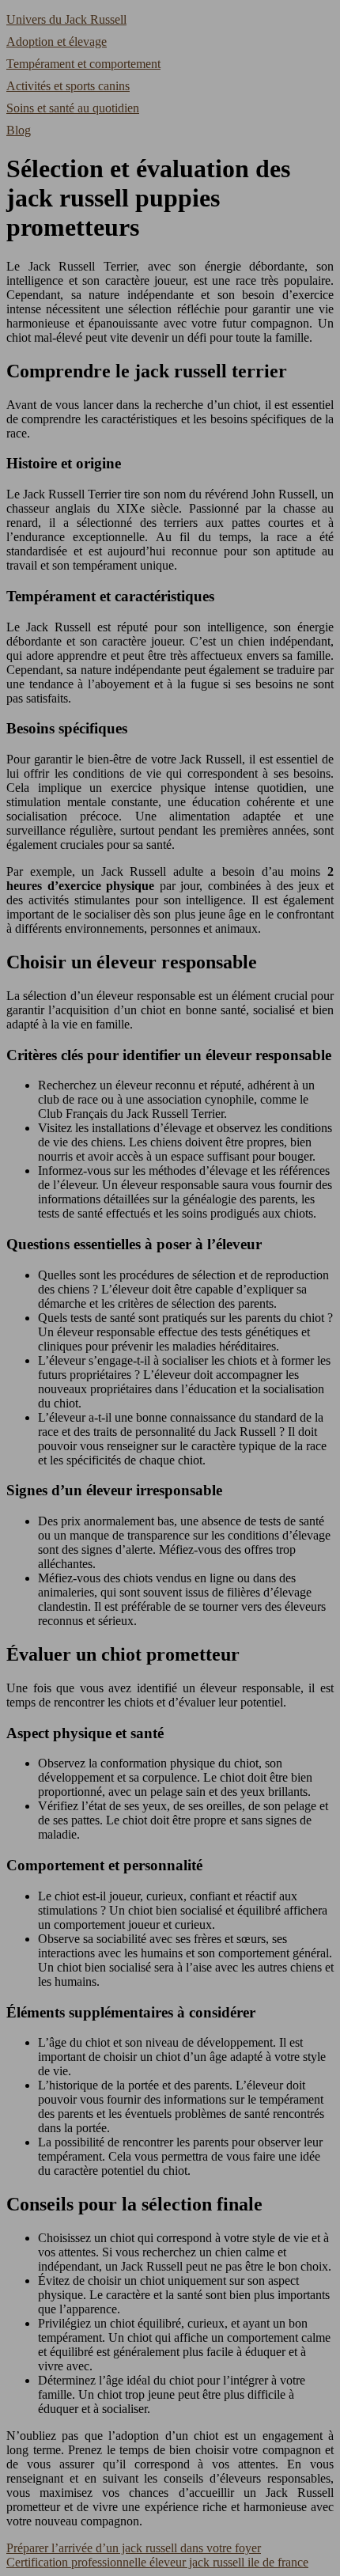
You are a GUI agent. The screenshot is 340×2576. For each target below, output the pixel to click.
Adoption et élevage (57, 42)
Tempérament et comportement (83, 64)
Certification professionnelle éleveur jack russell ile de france (157, 2562)
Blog (19, 130)
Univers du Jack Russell (66, 19)
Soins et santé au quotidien (73, 108)
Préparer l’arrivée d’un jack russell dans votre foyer (134, 2548)
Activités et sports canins (68, 86)
